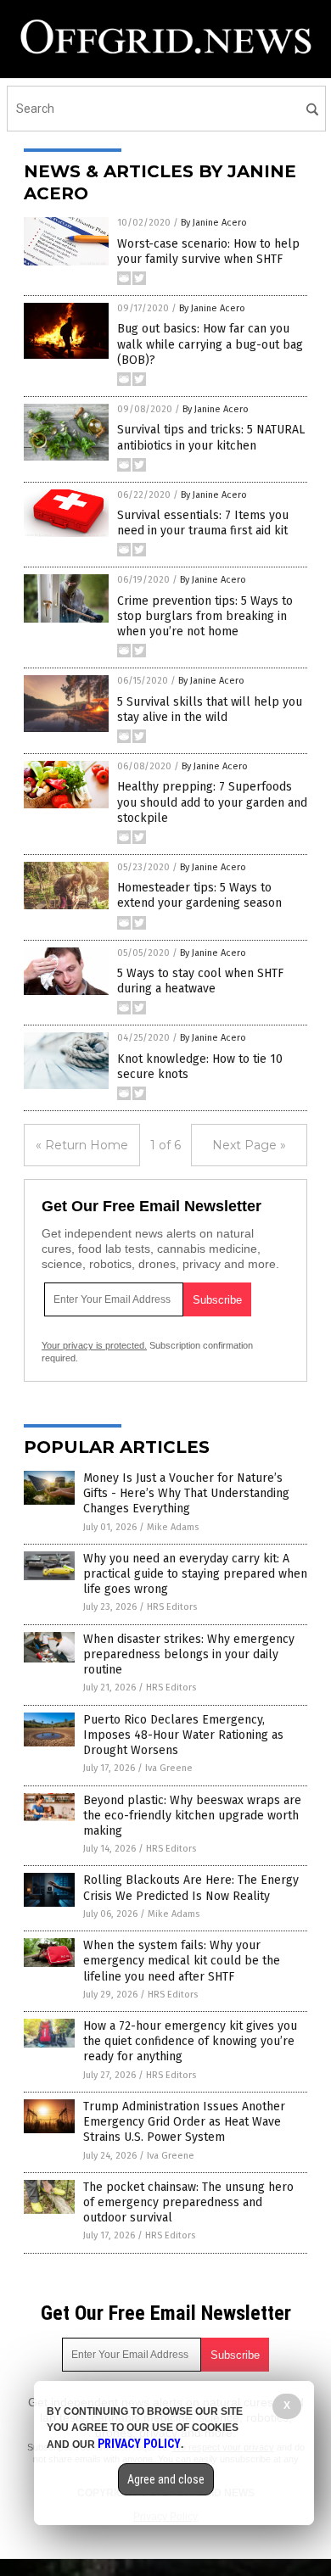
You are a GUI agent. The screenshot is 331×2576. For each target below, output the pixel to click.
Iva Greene (169, 1768)
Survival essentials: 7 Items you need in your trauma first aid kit (203, 523)
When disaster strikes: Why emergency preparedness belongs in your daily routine (189, 1654)
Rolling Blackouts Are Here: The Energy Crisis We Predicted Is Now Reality (191, 1888)
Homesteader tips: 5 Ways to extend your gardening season (199, 895)
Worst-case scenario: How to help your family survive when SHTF (208, 251)
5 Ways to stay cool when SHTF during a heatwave (200, 981)
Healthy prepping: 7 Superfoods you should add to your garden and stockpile (212, 802)
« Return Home (82, 1145)
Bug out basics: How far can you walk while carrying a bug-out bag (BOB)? (210, 344)
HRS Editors (172, 1607)
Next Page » (249, 1145)
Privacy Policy (139, 2444)
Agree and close (166, 2479)
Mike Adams (173, 1527)
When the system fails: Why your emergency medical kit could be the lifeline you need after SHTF (182, 1961)
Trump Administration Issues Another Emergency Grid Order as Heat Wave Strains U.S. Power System (184, 2122)
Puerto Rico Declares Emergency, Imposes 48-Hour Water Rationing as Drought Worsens (183, 1735)
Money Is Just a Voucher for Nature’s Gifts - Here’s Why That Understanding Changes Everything (186, 1493)
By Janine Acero (214, 223)
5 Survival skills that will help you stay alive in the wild (210, 710)
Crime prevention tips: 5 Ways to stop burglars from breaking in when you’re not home (205, 616)
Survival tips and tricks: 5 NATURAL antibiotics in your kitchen (211, 437)
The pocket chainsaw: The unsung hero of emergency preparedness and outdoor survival (188, 2202)
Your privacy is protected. (94, 1345)
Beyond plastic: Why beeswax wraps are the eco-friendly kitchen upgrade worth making (192, 1816)
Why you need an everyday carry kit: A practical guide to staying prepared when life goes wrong (195, 1574)
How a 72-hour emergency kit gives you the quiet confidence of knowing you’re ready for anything (190, 2041)
